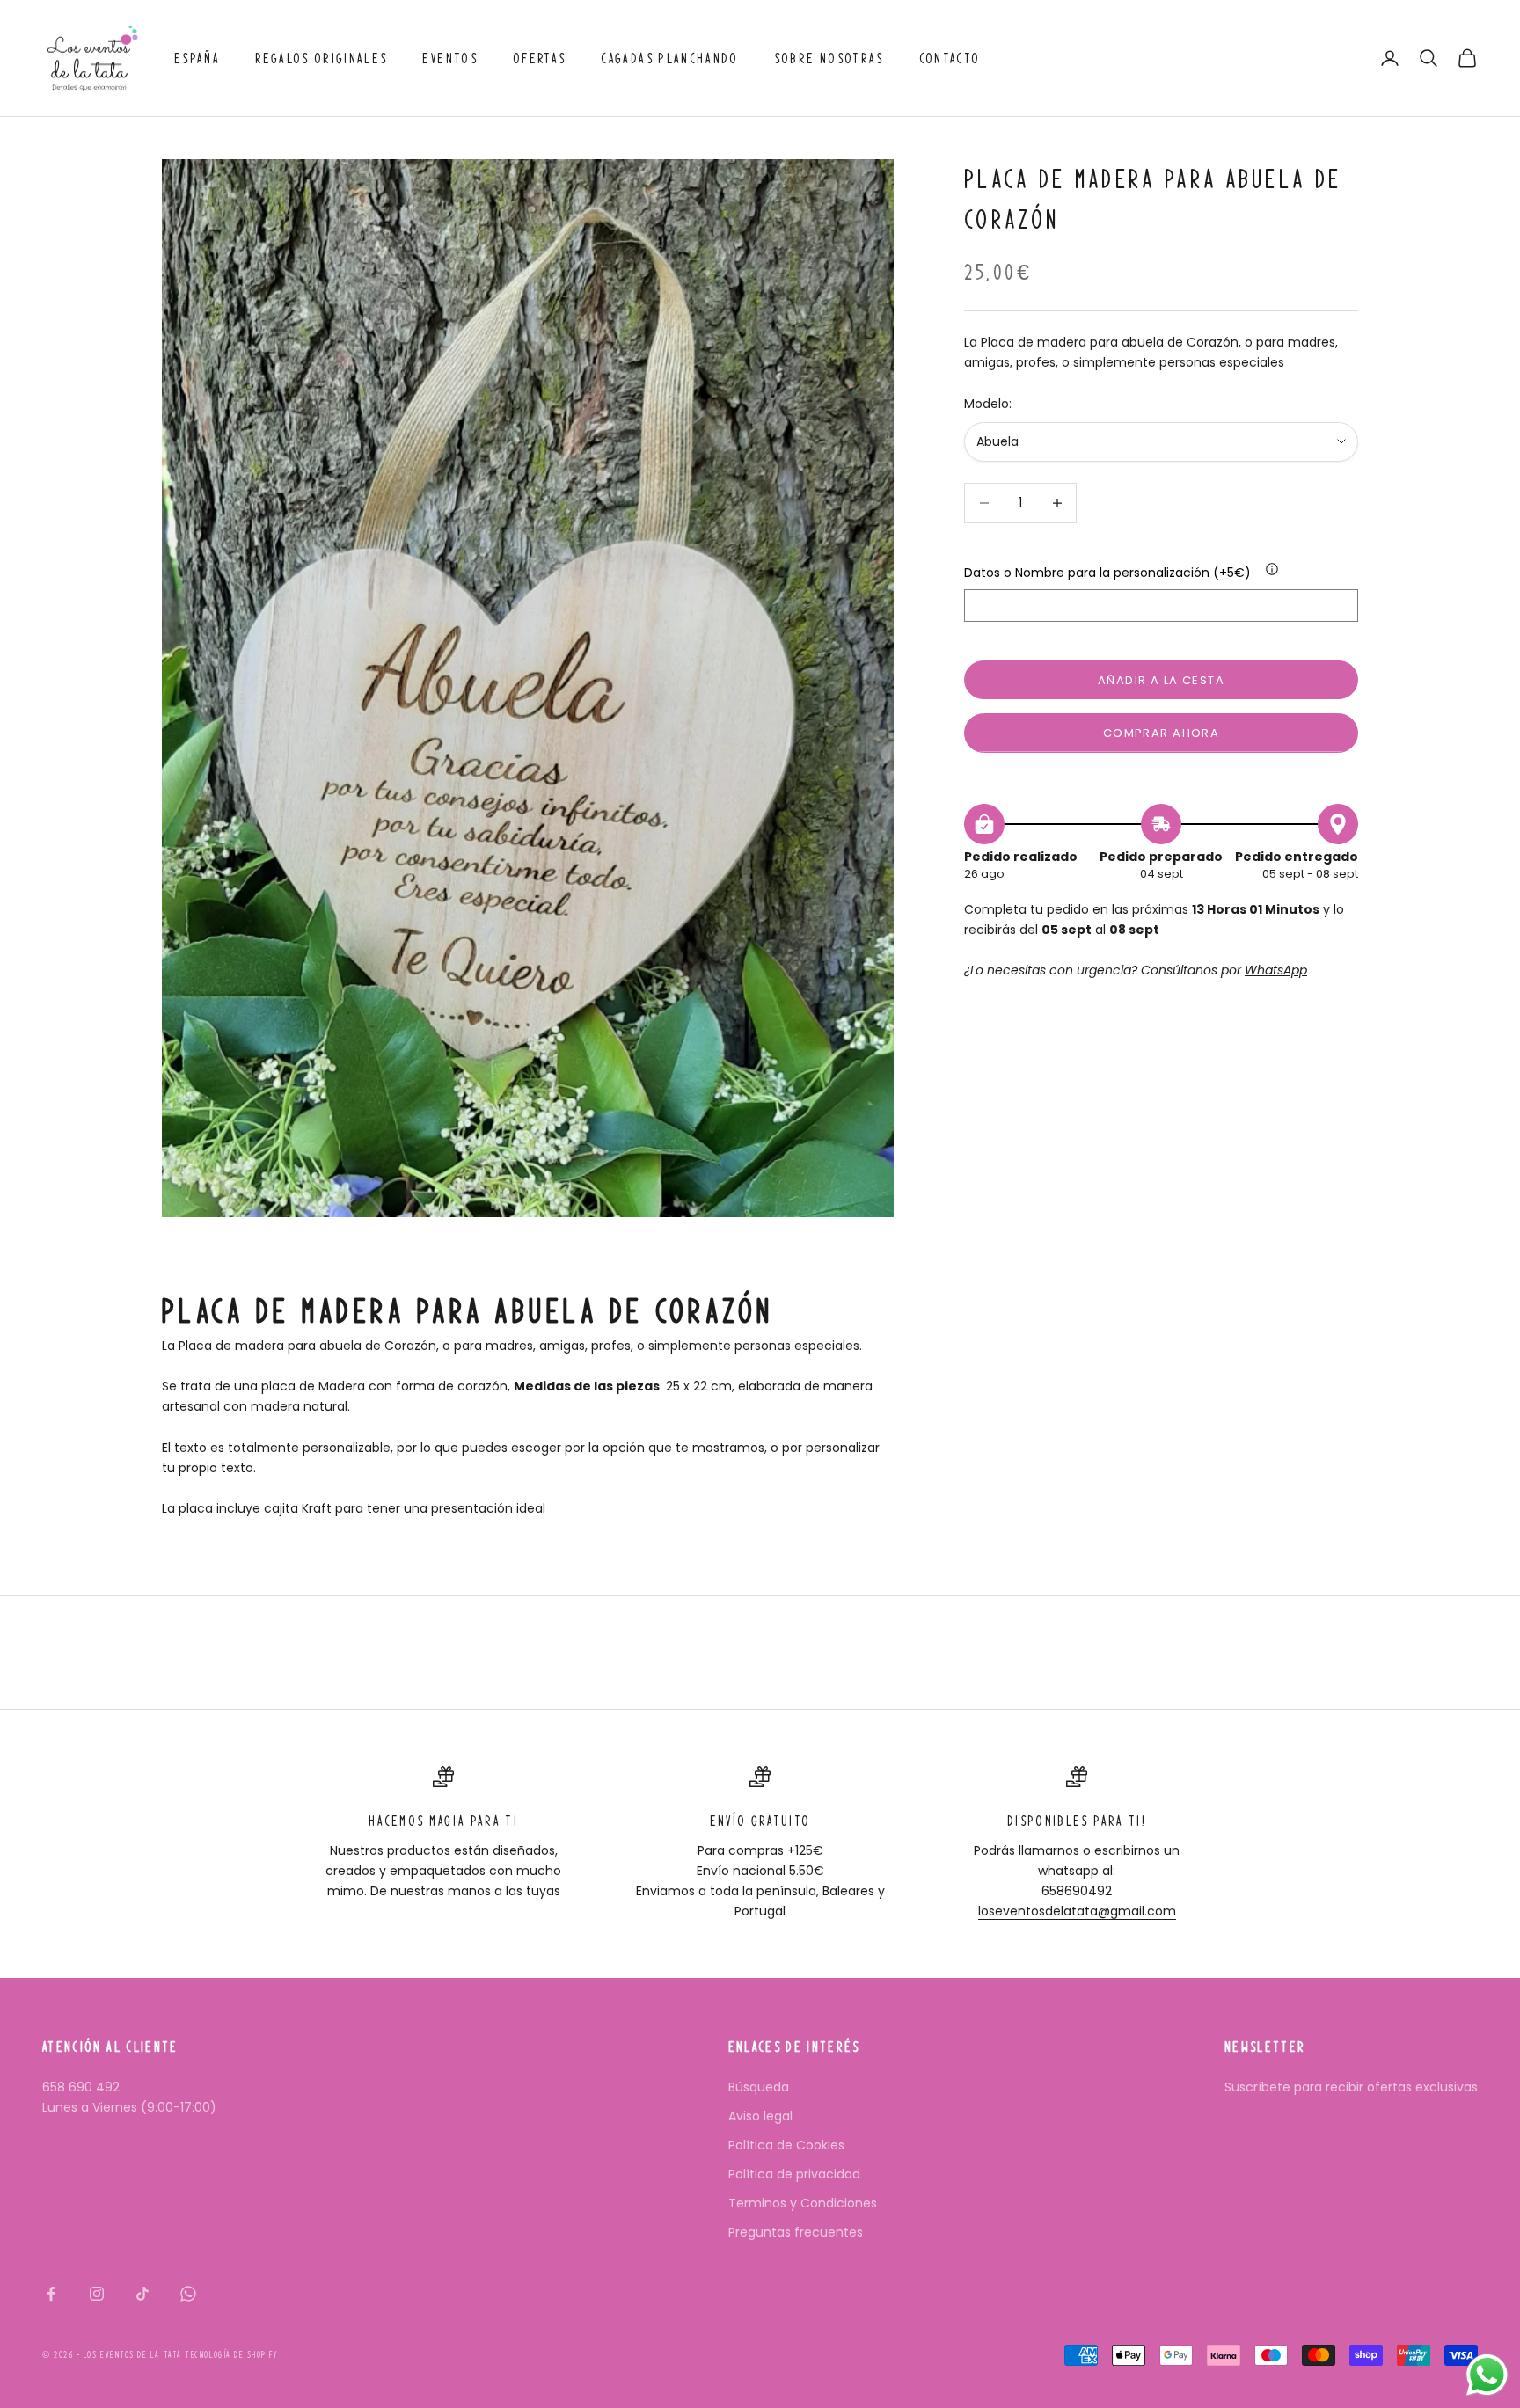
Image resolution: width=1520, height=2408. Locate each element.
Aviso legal (760, 2116)
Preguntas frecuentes (796, 2232)
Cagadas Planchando (669, 58)
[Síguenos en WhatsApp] (188, 2294)
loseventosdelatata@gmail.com (1077, 1911)
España (197, 58)
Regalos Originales (321, 58)
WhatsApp (1276, 970)
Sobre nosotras (829, 58)
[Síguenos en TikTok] (142, 2294)
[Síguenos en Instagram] (97, 2294)
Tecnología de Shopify (231, 2355)
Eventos (449, 58)
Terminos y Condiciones (803, 2203)
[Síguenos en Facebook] (51, 2294)
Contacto (950, 58)
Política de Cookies (786, 2145)
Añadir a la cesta (1161, 680)
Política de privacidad (794, 2174)
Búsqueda (759, 2087)
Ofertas (539, 58)
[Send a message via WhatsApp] (1487, 2375)
